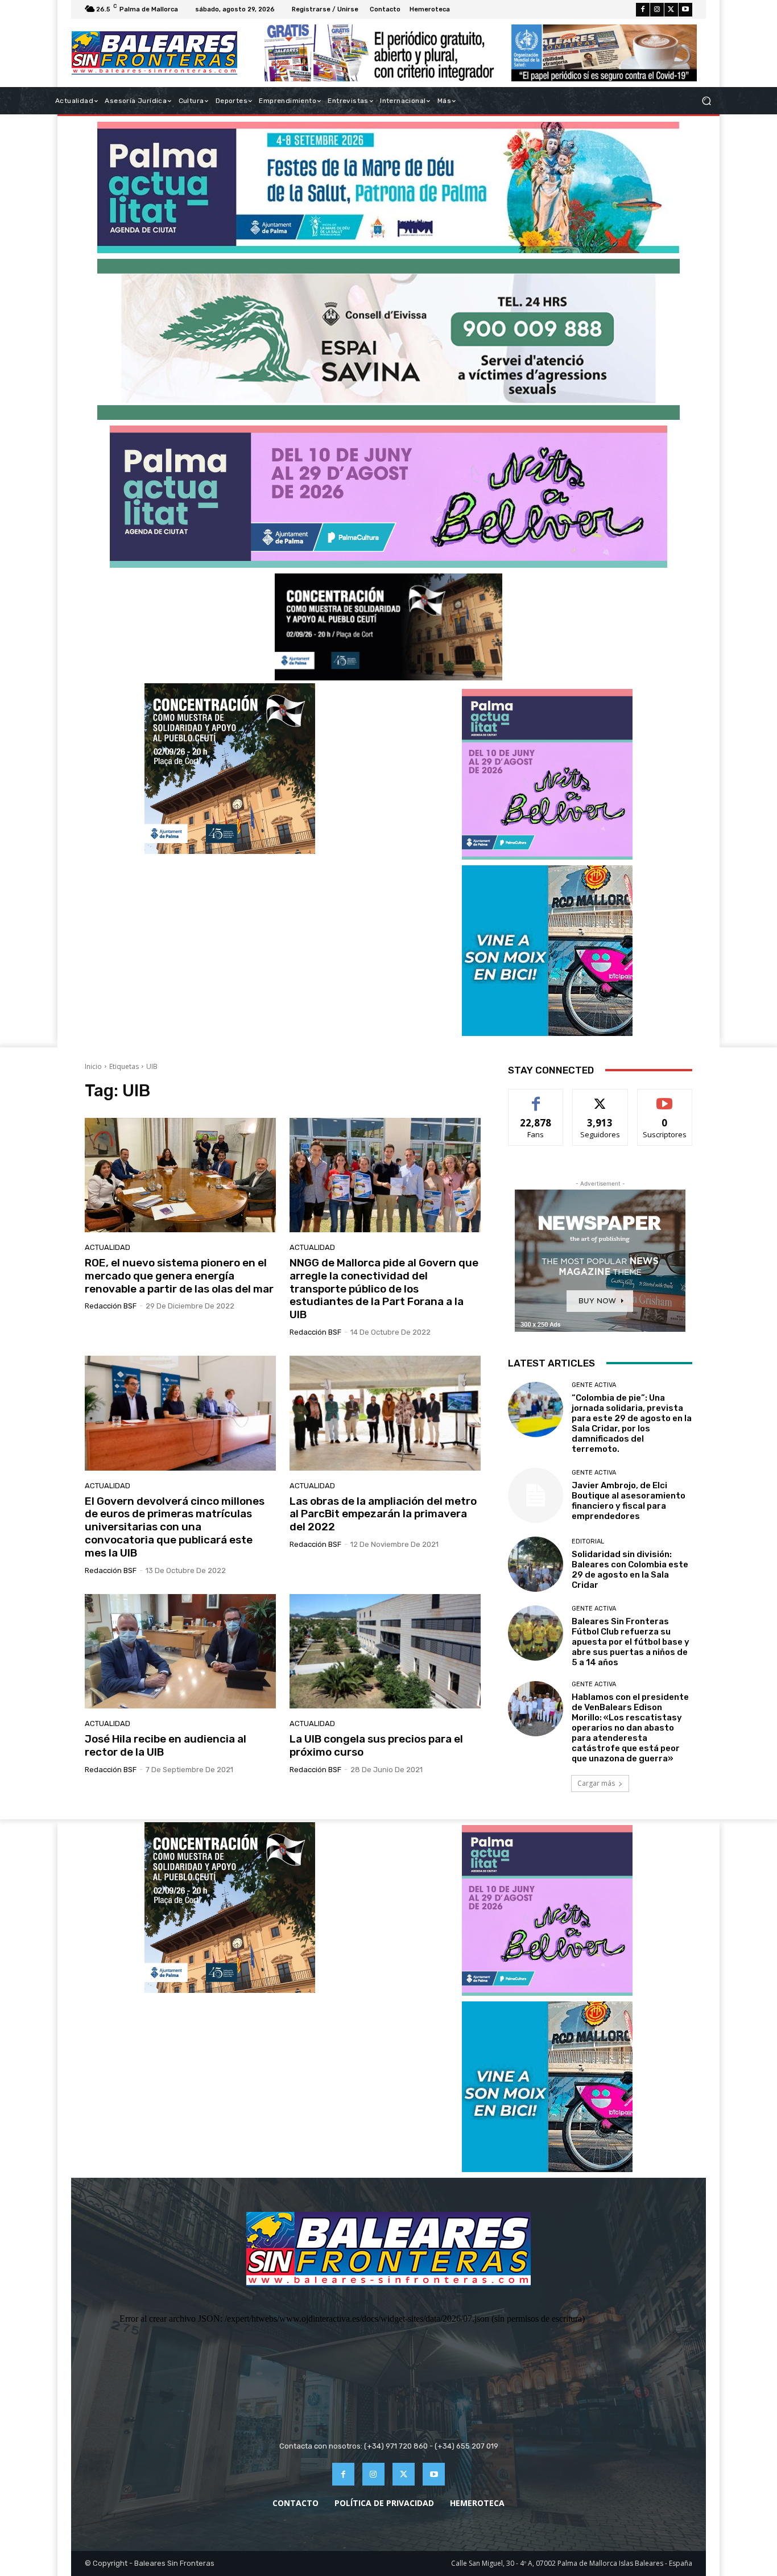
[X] (671, 10)
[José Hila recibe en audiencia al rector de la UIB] (180, 1652)
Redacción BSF (111, 1306)
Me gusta (536, 1098)
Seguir (600, 1098)
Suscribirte (665, 1098)
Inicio (93, 1066)
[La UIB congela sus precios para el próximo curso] (385, 1652)
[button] (706, 101)
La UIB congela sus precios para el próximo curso (376, 1745)
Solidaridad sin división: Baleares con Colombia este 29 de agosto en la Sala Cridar (630, 1570)
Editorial (588, 1541)
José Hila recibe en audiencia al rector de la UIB (166, 1745)
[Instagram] (657, 10)
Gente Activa (594, 1385)
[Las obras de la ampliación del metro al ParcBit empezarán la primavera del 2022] (385, 1413)
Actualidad (108, 1247)
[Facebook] (643, 10)
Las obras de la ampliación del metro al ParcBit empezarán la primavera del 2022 (383, 1514)
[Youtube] (685, 10)
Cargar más (596, 1783)
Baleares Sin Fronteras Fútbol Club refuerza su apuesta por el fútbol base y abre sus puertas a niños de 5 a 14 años (631, 1642)
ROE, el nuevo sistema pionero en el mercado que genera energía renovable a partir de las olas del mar (179, 1276)
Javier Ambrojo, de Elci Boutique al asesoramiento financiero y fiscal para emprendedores (629, 1501)
